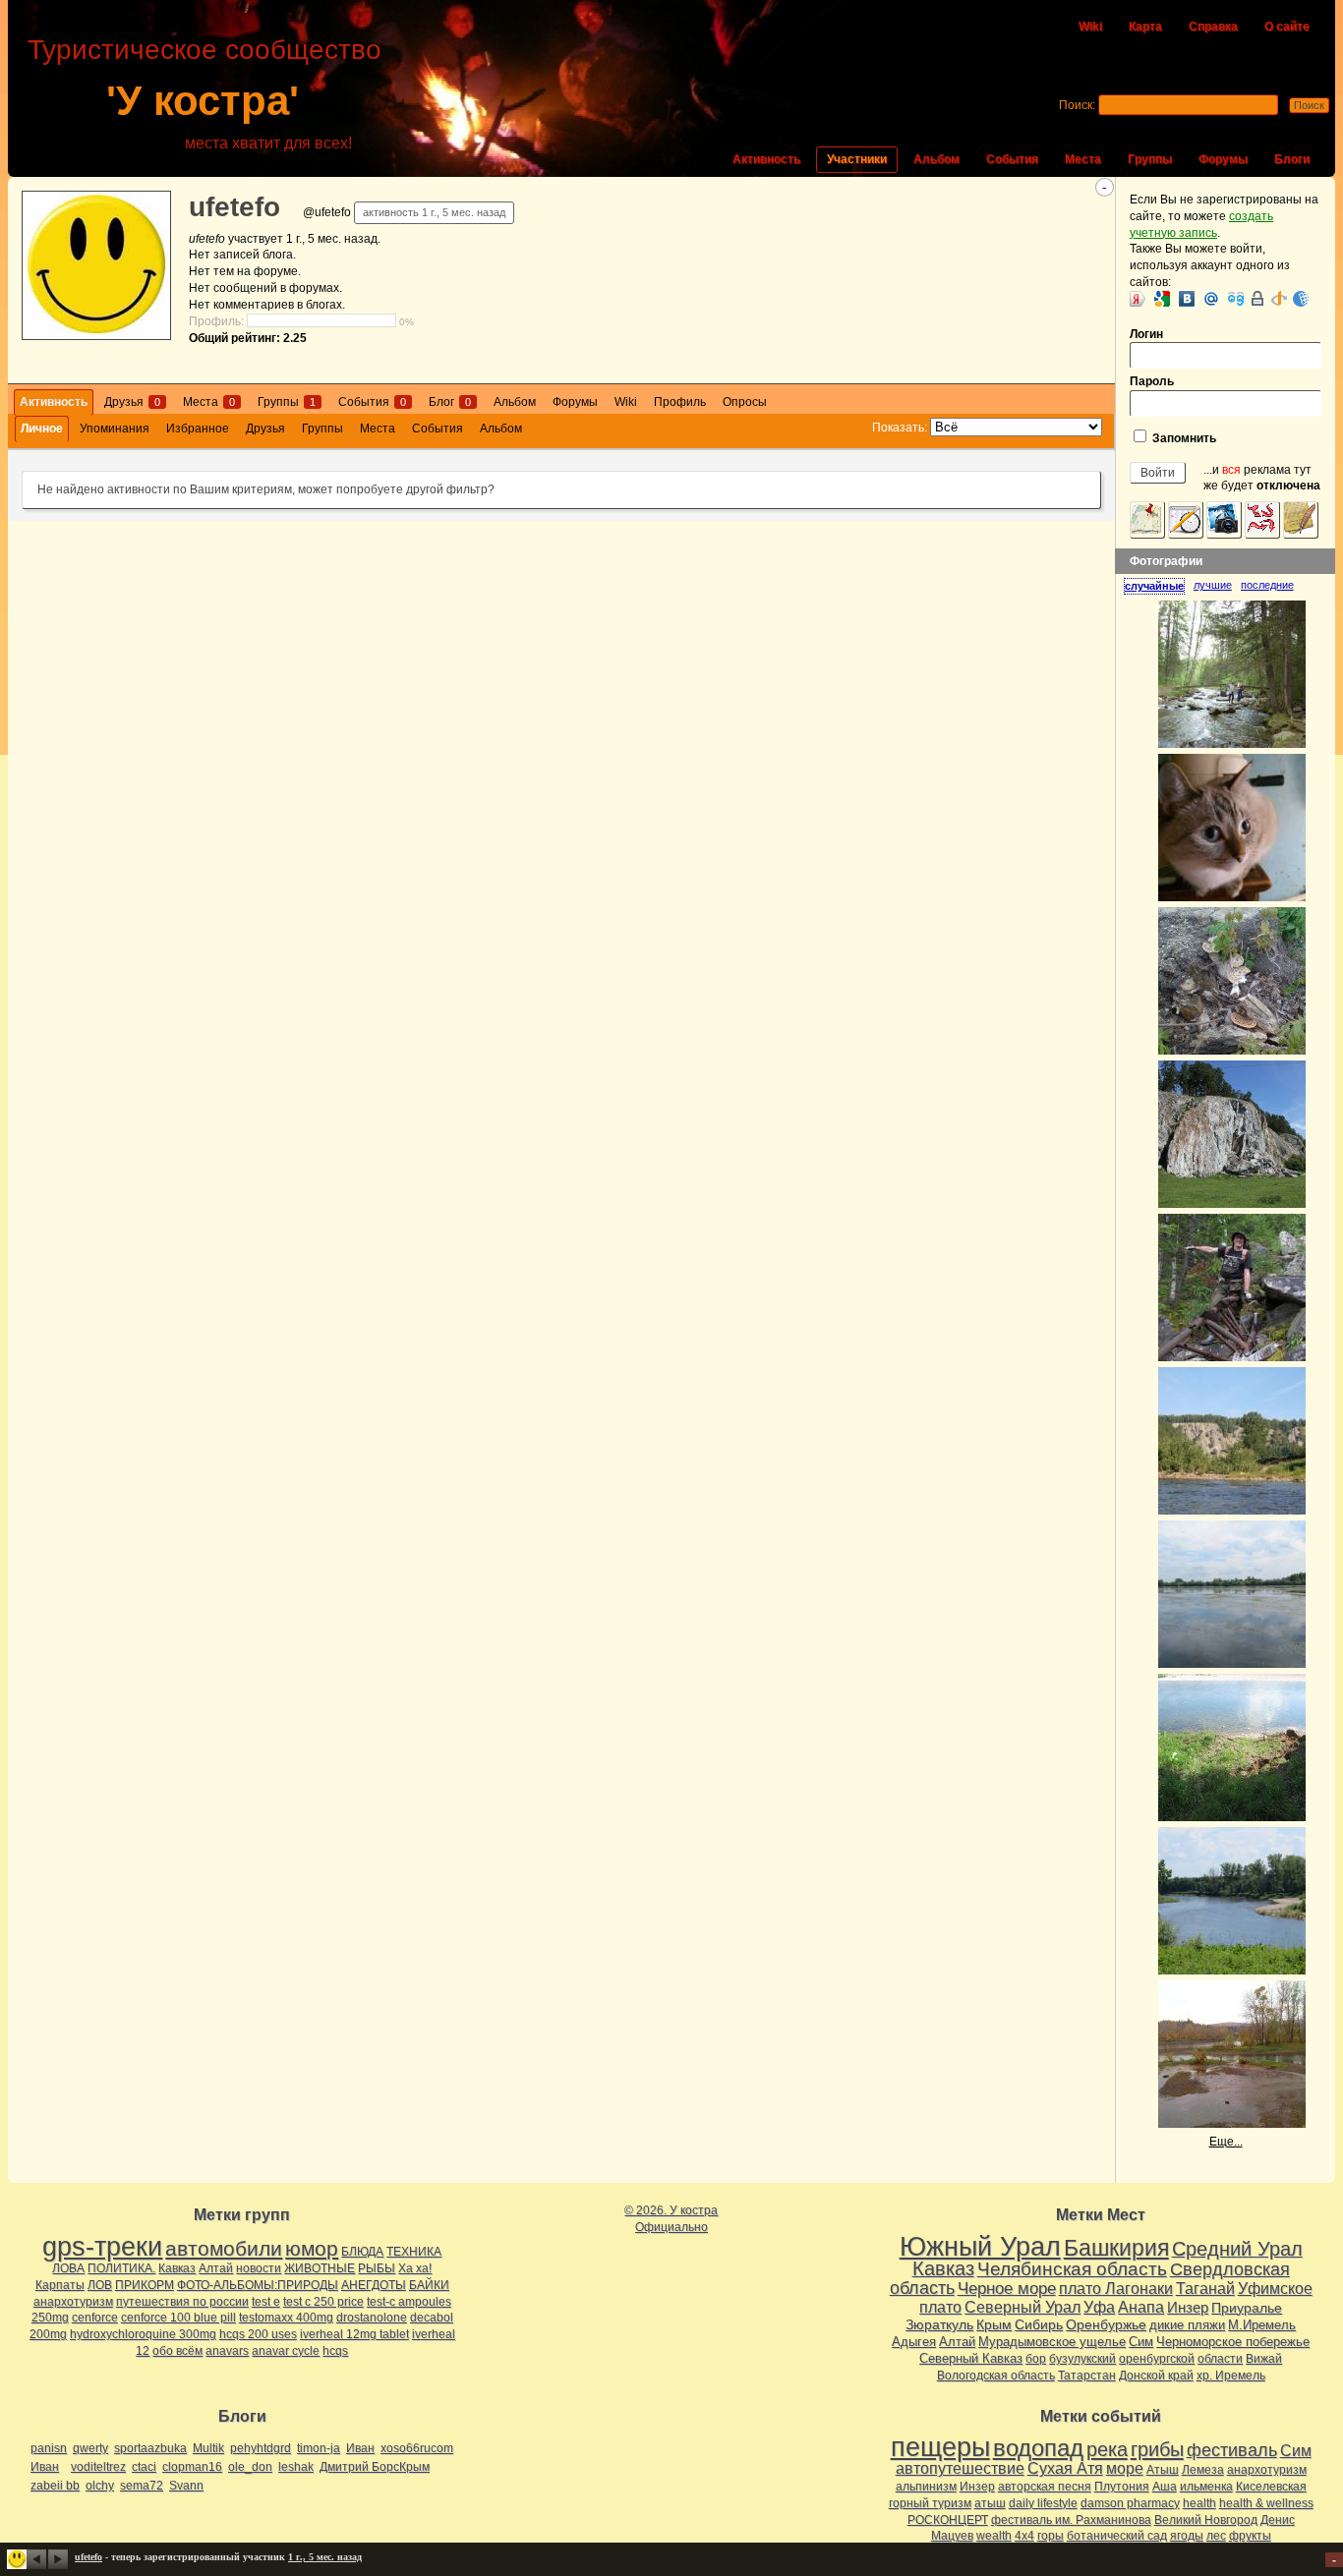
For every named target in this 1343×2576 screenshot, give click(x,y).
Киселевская (1271, 2487)
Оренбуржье (1106, 2324)
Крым (994, 2324)
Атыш (1163, 2470)
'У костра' (203, 101)
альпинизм (926, 2487)
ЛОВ (100, 2285)
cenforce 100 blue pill (178, 2318)
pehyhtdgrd (261, 2448)
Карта (1145, 27)
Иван (360, 2448)
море (1125, 2468)
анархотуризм (73, 2302)
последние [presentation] (1267, 585)
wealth (994, 2536)
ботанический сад (1117, 2536)
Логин (1146, 334)
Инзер (1188, 2307)
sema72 (142, 2486)
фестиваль (1232, 2450)
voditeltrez (98, 2467)
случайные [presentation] (1154, 586)
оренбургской (1157, 2359)
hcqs (335, 2351)
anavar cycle (286, 2351)
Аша (1165, 2487)
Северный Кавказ (971, 2358)
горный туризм (930, 2503)
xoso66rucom (417, 2448)
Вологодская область (996, 2376)
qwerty (90, 2448)
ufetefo (234, 207)
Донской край (1156, 2376)
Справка (1213, 27)
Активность (766, 159)
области (1220, 2359)
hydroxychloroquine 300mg (143, 2334)
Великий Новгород (1206, 2520)
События (1012, 159)
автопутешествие (960, 2468)
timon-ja (319, 2448)
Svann (186, 2486)
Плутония (1122, 2487)
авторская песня (1045, 2487)
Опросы (745, 402)
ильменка (1206, 2487)
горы (1051, 2536)
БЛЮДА (362, 2252)
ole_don (250, 2467)
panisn (49, 2448)
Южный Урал (980, 2247)
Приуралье (1247, 2308)
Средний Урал (1237, 2249)
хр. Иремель (1231, 2376)
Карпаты (60, 2285)
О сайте (1287, 27)
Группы (1150, 159)
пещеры (940, 2447)
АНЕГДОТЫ (374, 2285)
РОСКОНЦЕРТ (948, 2520)
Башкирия (1116, 2248)
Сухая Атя (1065, 2468)
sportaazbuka (150, 2448)
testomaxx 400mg (286, 2318)
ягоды (1187, 2536)
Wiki (1090, 27)
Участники (857, 159)
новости (259, 2268)
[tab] (1159, 586)
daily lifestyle (1043, 2503)
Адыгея (914, 2342)
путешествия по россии (182, 2302)
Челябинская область (1072, 2269)
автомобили (224, 2248)
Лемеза (1203, 2470)
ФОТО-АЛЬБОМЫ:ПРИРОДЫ (258, 2285)
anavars (227, 2351)
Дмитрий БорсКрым (375, 2467)
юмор (312, 2248)
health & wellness (1266, 2503)
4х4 (1024, 2536)
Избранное (198, 429)
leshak (296, 2467)
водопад (1038, 2448)
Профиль (680, 402)
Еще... (1226, 2142)
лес (1216, 2536)
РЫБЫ (377, 2268)
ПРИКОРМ (145, 2285)
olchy (100, 2486)
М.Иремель (1262, 2325)
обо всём (177, 2351)
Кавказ (177, 2268)
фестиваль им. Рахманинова (1071, 2520)
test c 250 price (323, 2302)
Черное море (1007, 2288)
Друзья (132, 402)
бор (1036, 2359)
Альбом (936, 159)
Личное (42, 429)
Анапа (1141, 2307)
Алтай (216, 2268)
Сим (1141, 2342)
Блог (450, 402)
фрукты (1250, 2536)
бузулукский (1082, 2359)
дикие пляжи (1187, 2325)
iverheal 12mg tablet (354, 2334)
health (1199, 2503)
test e (266, 2302)
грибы (1157, 2449)
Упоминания (115, 429)
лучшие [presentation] (1213, 585)
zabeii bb (55, 2486)
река (1107, 2449)
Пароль (1152, 381)
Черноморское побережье (1233, 2342)
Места (1083, 159)
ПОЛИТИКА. (121, 2268)
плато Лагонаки (1116, 2288)
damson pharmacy (1130, 2503)
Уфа (1099, 2307)
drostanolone (372, 2318)
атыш (990, 2503)
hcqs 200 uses (258, 2334)
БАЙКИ (429, 2285)
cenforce (95, 2318)
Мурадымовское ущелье (1052, 2342)
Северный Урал (1022, 2307)
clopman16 (192, 2467)
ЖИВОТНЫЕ (320, 2268)
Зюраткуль (939, 2324)
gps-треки (102, 2247)
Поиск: (1077, 105)
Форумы (1223, 159)
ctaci (144, 2467)
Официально (671, 2227)
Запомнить (1183, 438)
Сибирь (1039, 2324)
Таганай (1205, 2288)
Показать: (900, 428)
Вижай (1264, 2359)
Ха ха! (415, 2268)
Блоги (1292, 159)
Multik (208, 2448)
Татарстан (1087, 2376)
